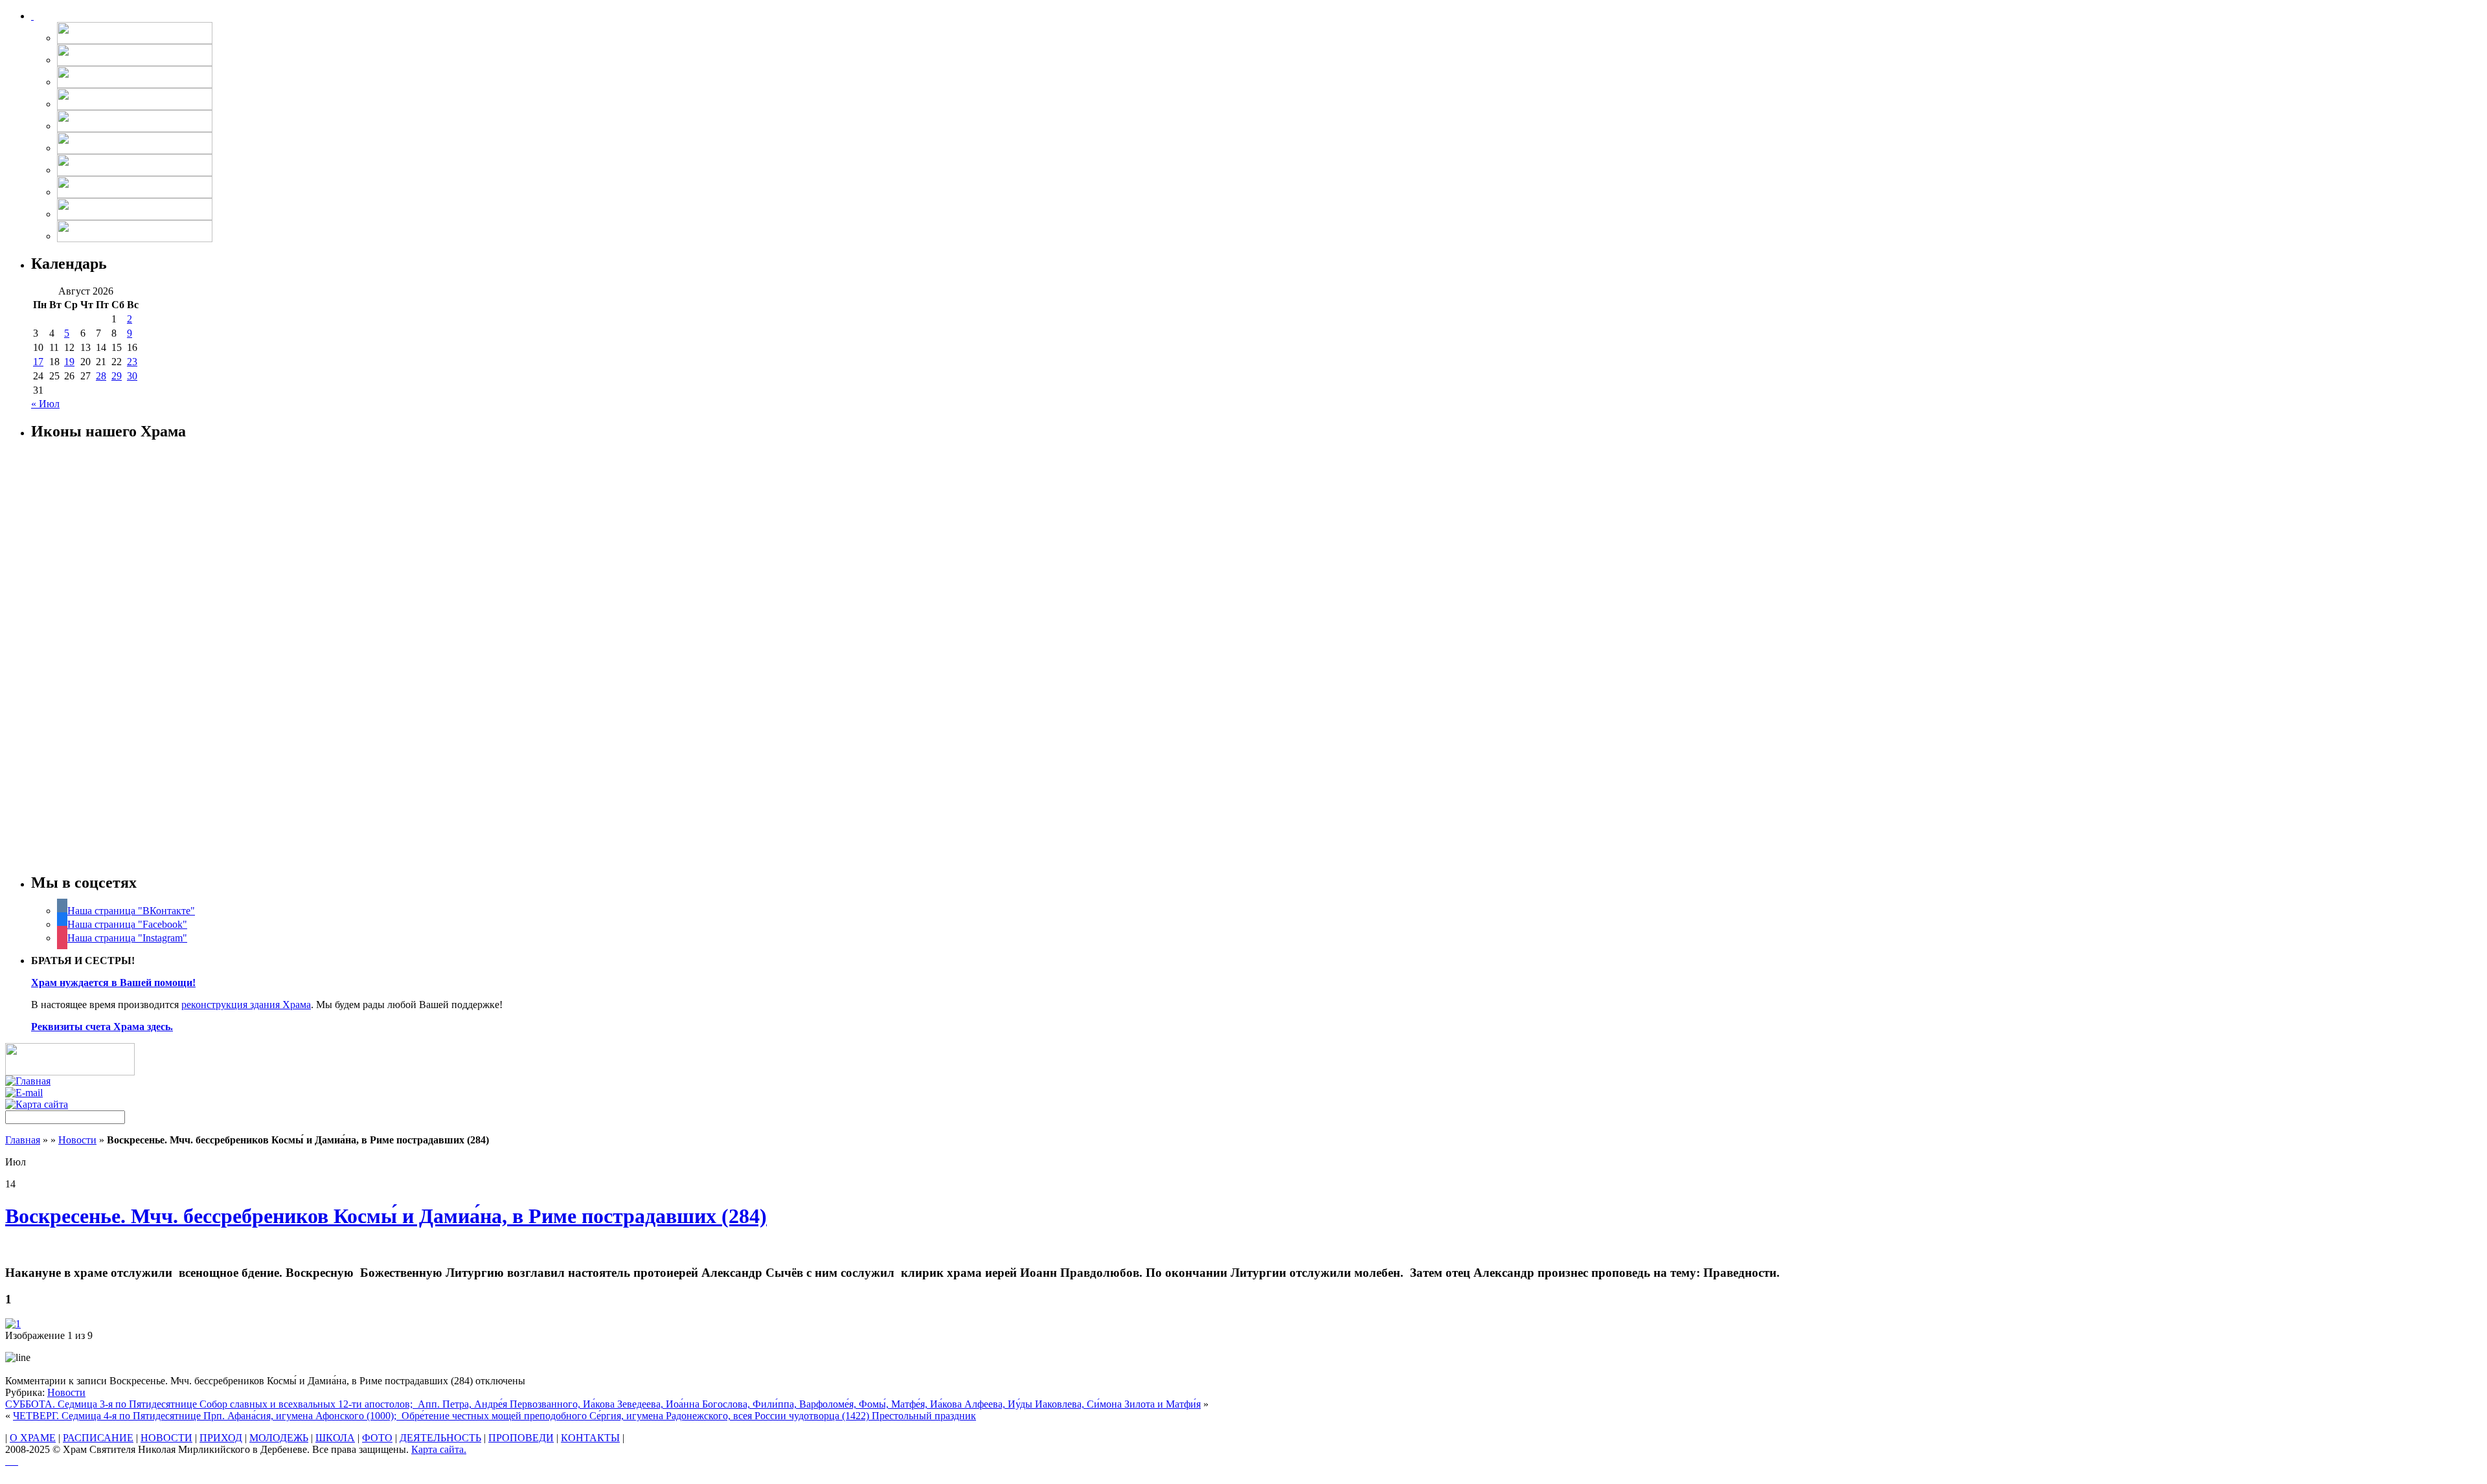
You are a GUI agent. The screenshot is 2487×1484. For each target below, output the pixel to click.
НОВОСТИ (166, 1438)
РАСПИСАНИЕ (98, 1438)
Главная (23, 1140)
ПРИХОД (221, 1438)
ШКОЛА (335, 1438)
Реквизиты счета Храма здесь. (102, 1027)
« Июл (45, 404)
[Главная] (28, 1081)
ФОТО (377, 1438)
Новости (77, 1140)
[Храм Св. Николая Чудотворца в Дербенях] (32, 16)
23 (132, 362)
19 (69, 362)
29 (117, 376)
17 (38, 362)
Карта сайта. (439, 1449)
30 (132, 376)
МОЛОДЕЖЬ (279, 1438)
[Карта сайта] (37, 1104)
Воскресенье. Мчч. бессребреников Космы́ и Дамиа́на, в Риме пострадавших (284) (386, 1216)
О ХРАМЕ (33, 1438)
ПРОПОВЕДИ (521, 1438)
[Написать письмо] (24, 1093)
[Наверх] (12, 1461)
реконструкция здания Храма (246, 1005)
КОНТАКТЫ (590, 1438)
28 (101, 376)
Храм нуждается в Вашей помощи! (113, 983)
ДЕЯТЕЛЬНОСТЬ (440, 1438)
